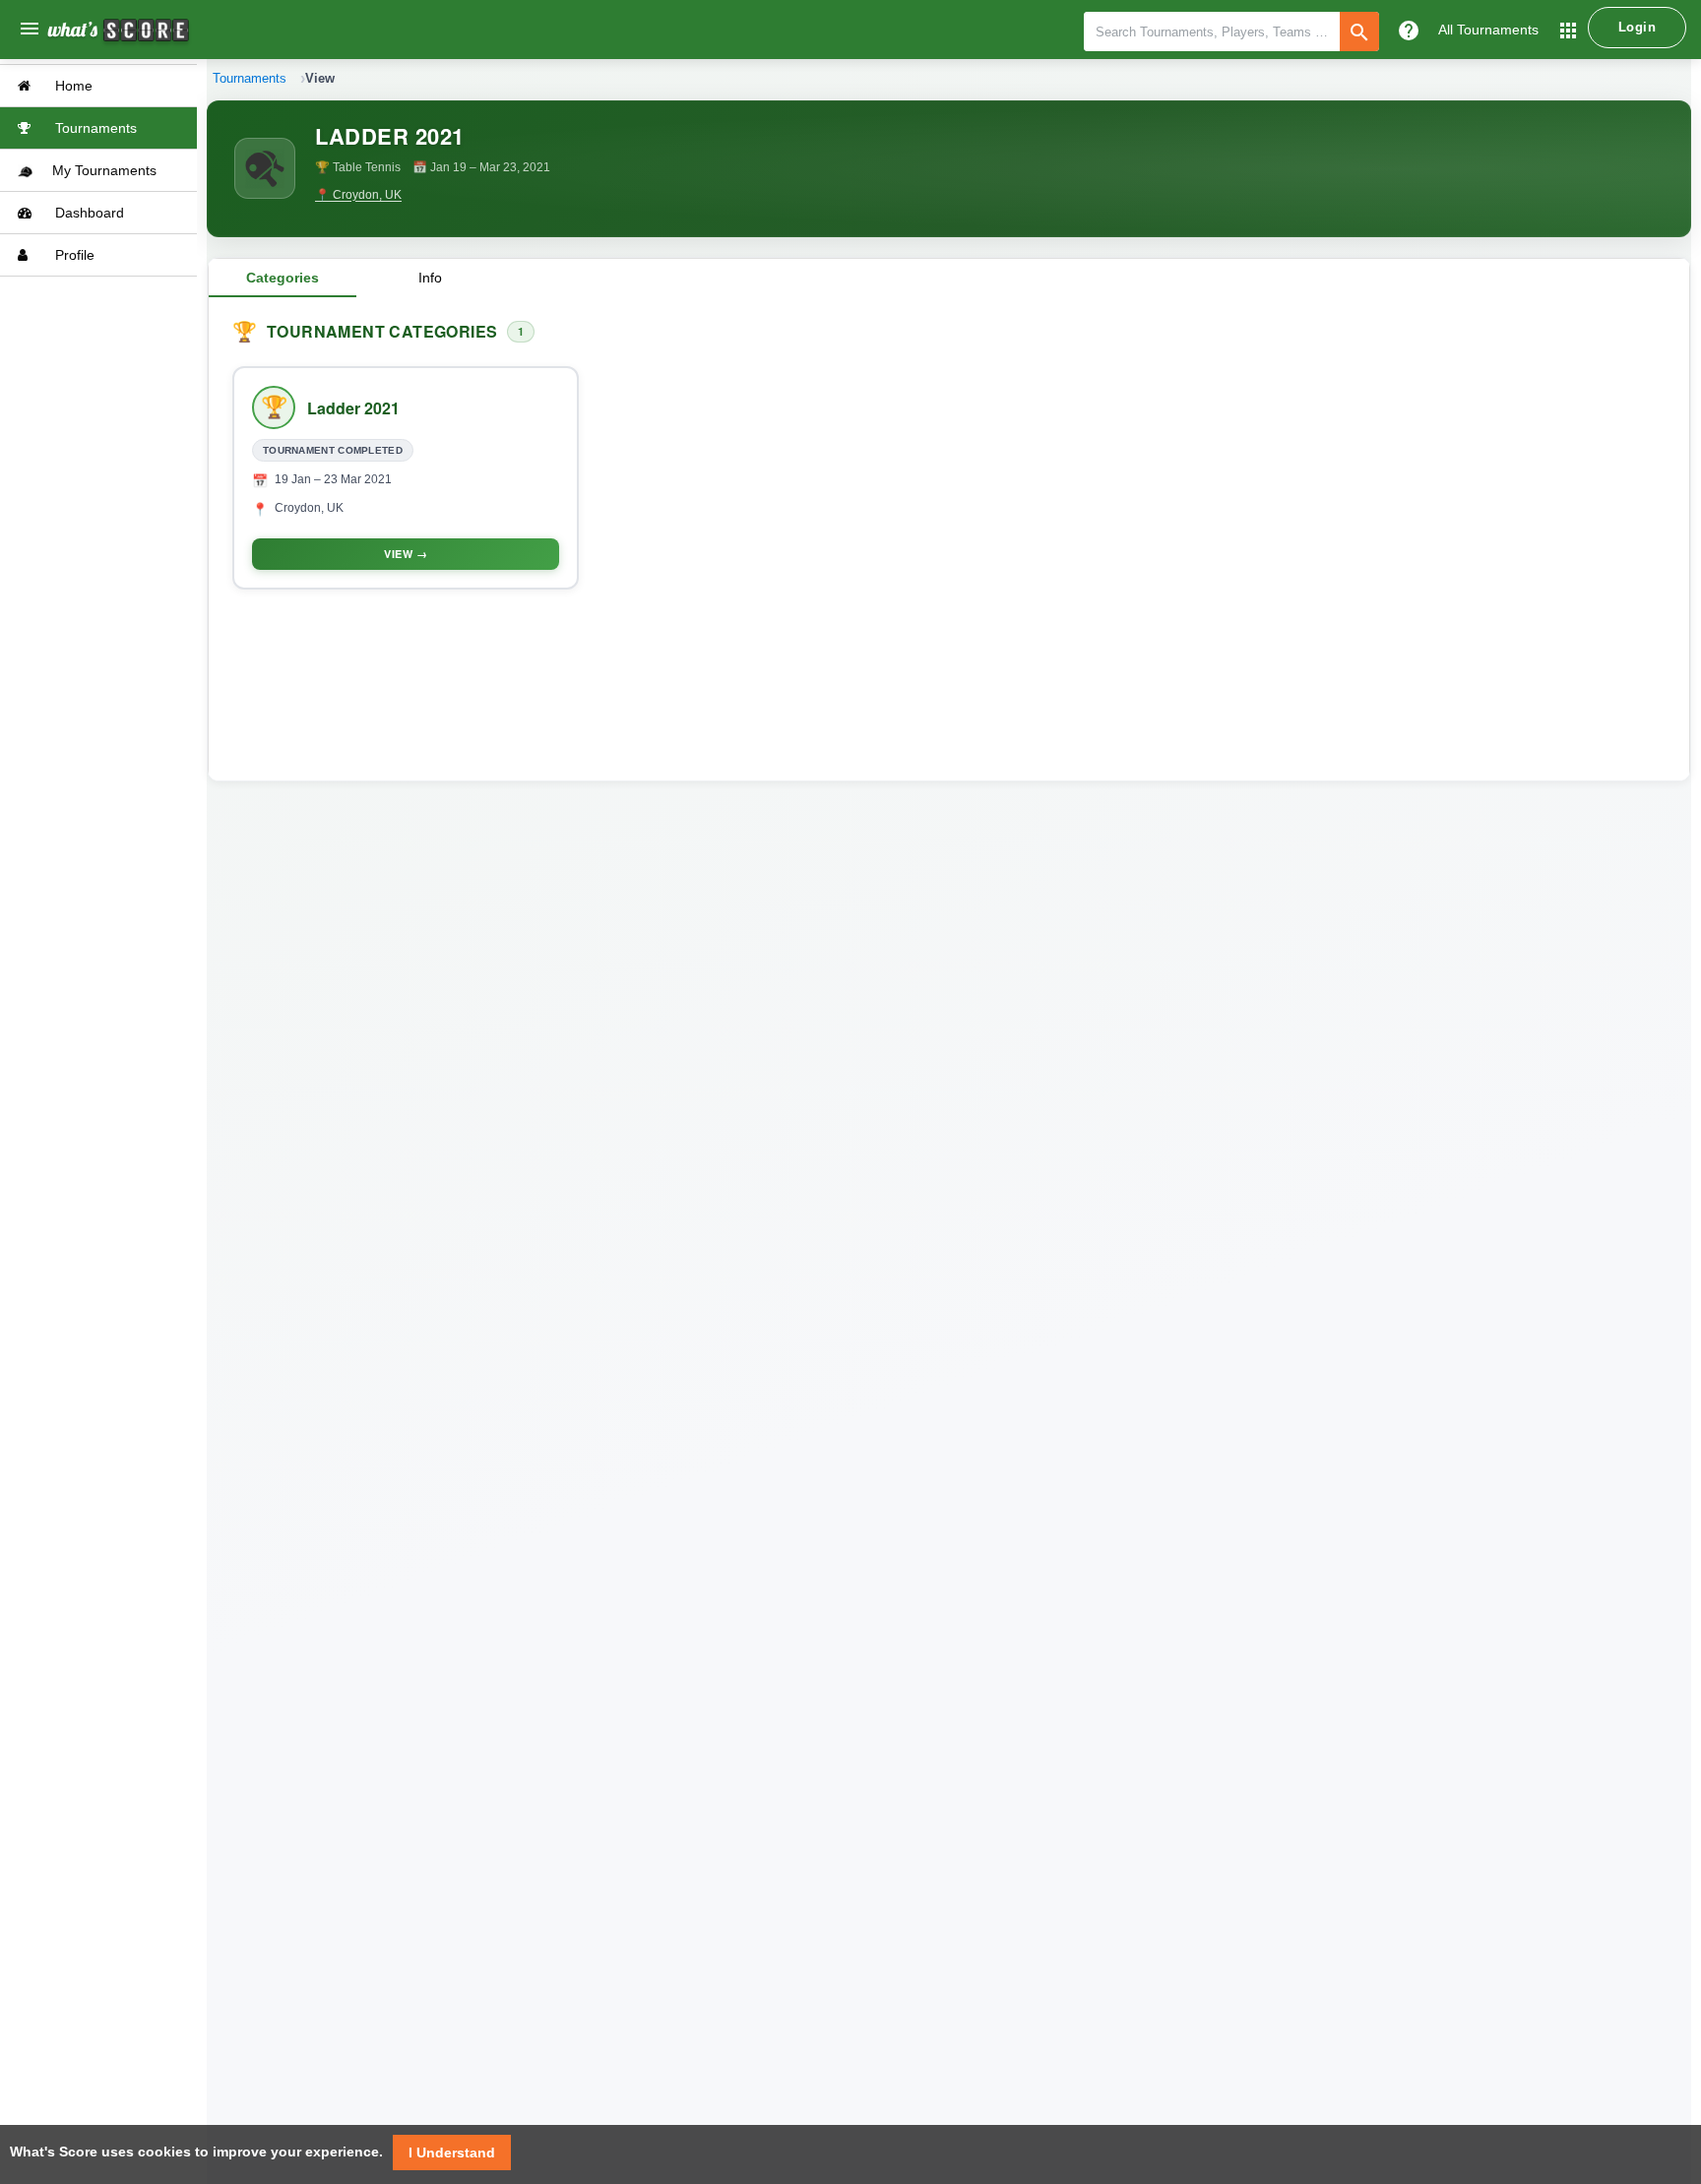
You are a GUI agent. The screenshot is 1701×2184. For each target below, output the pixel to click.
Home (72, 86)
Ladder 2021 (353, 408)
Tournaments (94, 128)
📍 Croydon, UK (358, 195)
